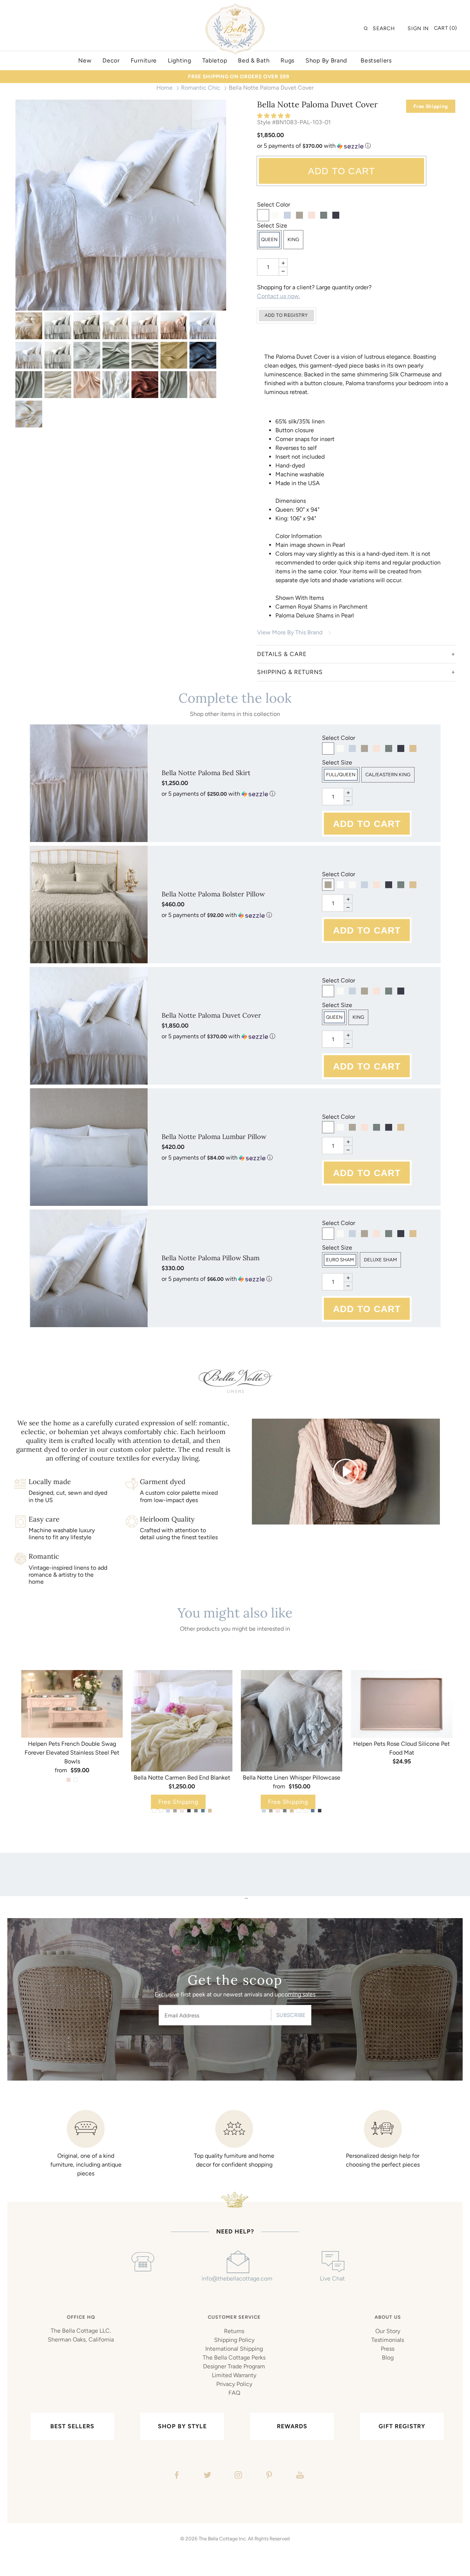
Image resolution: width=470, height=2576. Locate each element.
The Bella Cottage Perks (234, 2358)
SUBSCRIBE (291, 2015)
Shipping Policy (234, 2340)
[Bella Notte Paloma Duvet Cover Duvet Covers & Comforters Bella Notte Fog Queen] (87, 326)
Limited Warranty (234, 2375)
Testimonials (388, 2340)
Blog (388, 2358)
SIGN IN (418, 28)
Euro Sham (340, 1260)
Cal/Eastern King (388, 775)
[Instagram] (237, 2476)
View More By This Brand (290, 632)
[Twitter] (207, 2476)
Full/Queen (341, 775)
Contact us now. (279, 296)
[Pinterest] (268, 2476)
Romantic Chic (201, 88)
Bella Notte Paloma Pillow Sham (211, 1258)
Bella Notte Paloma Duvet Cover (211, 1015)
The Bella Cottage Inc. (223, 2539)
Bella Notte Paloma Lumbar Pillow (214, 1137)
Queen (269, 239)
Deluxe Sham (380, 1260)
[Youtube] (299, 2476)
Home (164, 88)
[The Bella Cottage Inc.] (235, 8)
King (293, 239)
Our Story (388, 2331)
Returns (234, 2331)
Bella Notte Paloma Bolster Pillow (213, 894)
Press (388, 2349)
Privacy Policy (234, 2384)
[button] (274, 116)
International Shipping (234, 2349)
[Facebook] (176, 2476)
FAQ (234, 2393)
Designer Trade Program (234, 2366)
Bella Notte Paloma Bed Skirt (206, 773)
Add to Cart (342, 171)
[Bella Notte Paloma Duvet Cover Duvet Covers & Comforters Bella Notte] (29, 326)
